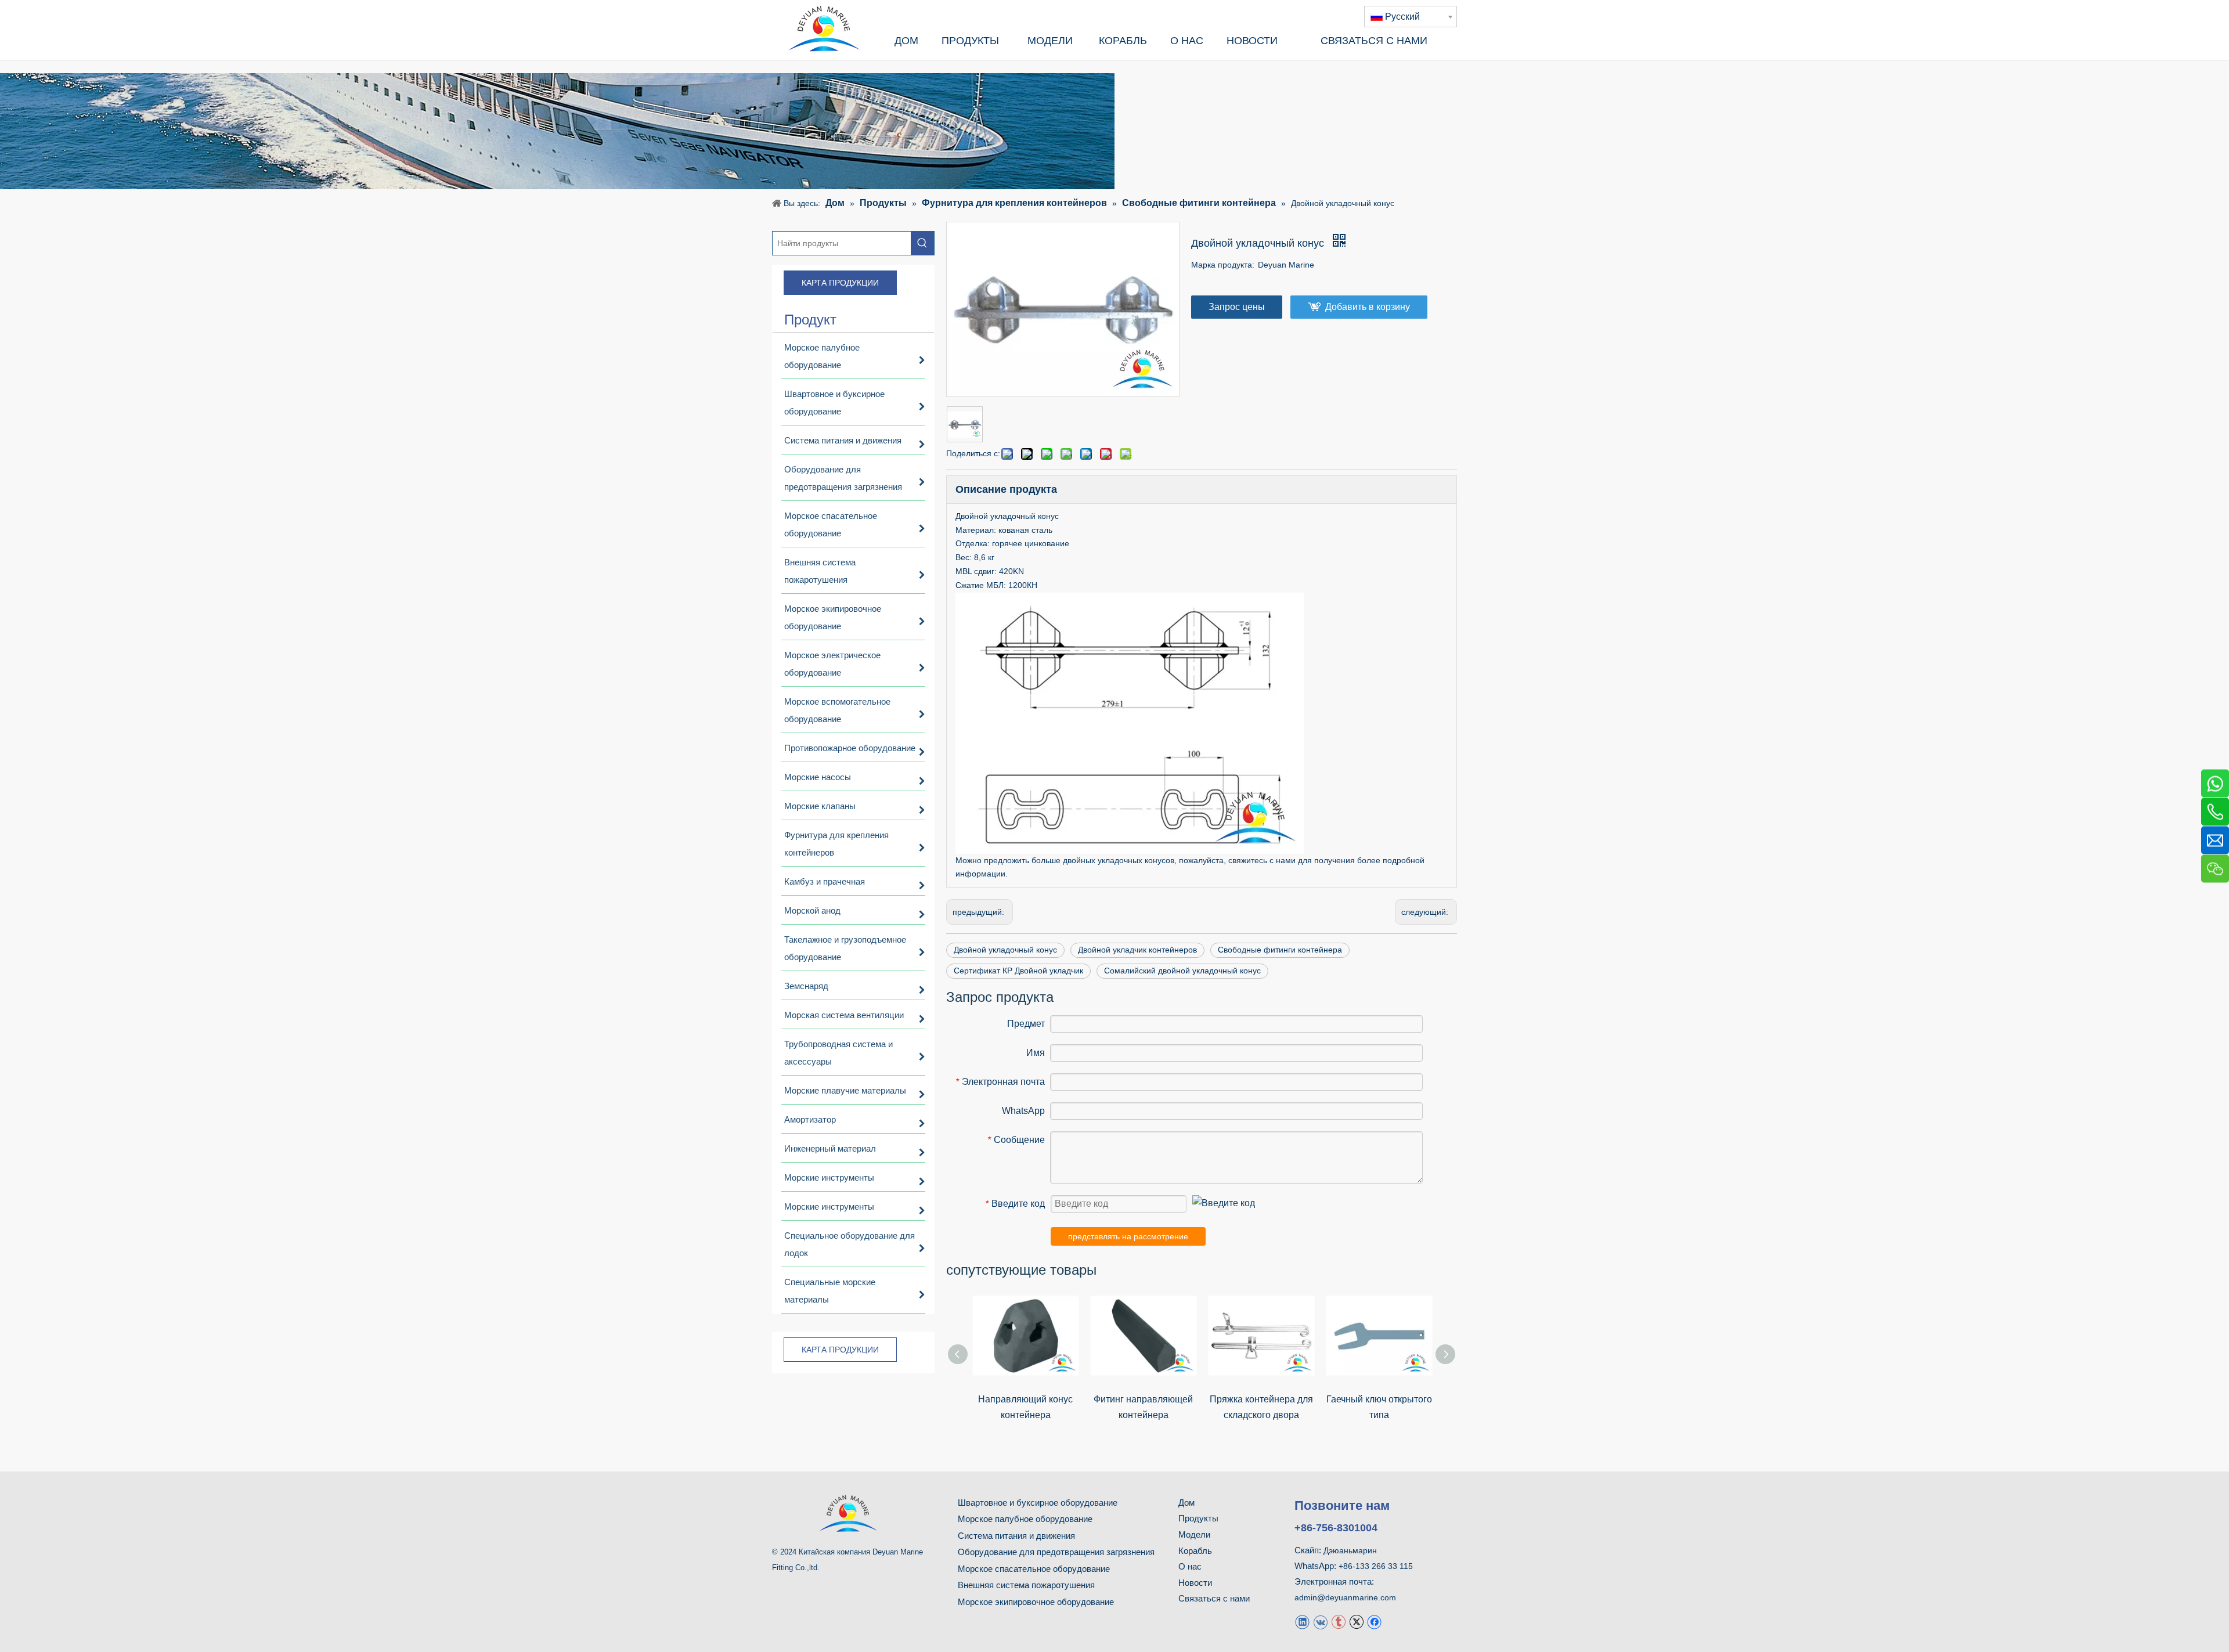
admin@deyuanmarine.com (1345, 1597)
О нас (1190, 1566)
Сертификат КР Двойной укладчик (1018, 971)
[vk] (1320, 1621)
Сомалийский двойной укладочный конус (1182, 971)
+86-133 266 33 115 (1376, 1566)
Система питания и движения (1016, 1536)
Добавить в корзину (1368, 307)
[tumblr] (1338, 1621)
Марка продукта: (1223, 265)
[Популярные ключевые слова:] (922, 243)
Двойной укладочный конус (1005, 950)
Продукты (1198, 1518)
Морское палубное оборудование (1025, 1519)
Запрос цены (1237, 307)
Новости (1195, 1583)
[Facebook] (1374, 1621)
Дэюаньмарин (1350, 1550)
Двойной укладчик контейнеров (1137, 950)
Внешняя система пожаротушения (1026, 1585)
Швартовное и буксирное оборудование (1038, 1503)
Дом (1186, 1503)
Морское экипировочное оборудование (1036, 1602)
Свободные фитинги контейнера (1280, 950)
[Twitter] (1356, 1621)
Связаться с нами (1214, 1598)
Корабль (1195, 1551)
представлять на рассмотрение (1128, 1236)
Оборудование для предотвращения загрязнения (1056, 1552)
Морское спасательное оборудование (1034, 1569)
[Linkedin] (1302, 1621)
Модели (1194, 1534)
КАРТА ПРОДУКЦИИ (840, 283)
